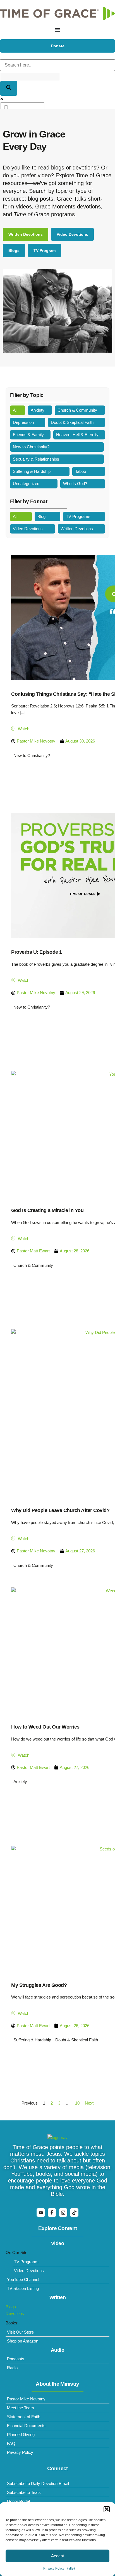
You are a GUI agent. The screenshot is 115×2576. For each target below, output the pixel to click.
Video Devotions (28, 529)
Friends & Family (28, 435)
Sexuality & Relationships (36, 459)
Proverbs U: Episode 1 (37, 952)
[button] (107, 2509)
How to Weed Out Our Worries (45, 1727)
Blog (41, 516)
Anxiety (38, 410)
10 (77, 2103)
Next (89, 2103)
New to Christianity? (31, 447)
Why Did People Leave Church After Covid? (60, 1510)
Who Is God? (75, 484)
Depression (23, 422)
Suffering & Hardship (32, 471)
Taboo (81, 471)
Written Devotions (77, 529)
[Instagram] (63, 2213)
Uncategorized (26, 484)
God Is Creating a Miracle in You (47, 1210)
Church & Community (77, 410)
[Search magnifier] (9, 88)
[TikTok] (74, 2213)
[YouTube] (41, 2213)
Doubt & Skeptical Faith (72, 422)
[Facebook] (52, 2213)
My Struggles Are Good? (39, 1985)
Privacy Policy (54, 2568)
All (15, 410)
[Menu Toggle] (57, 30)
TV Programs (78, 516)
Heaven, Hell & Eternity (77, 435)
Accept (57, 2556)
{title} (71, 2568)
